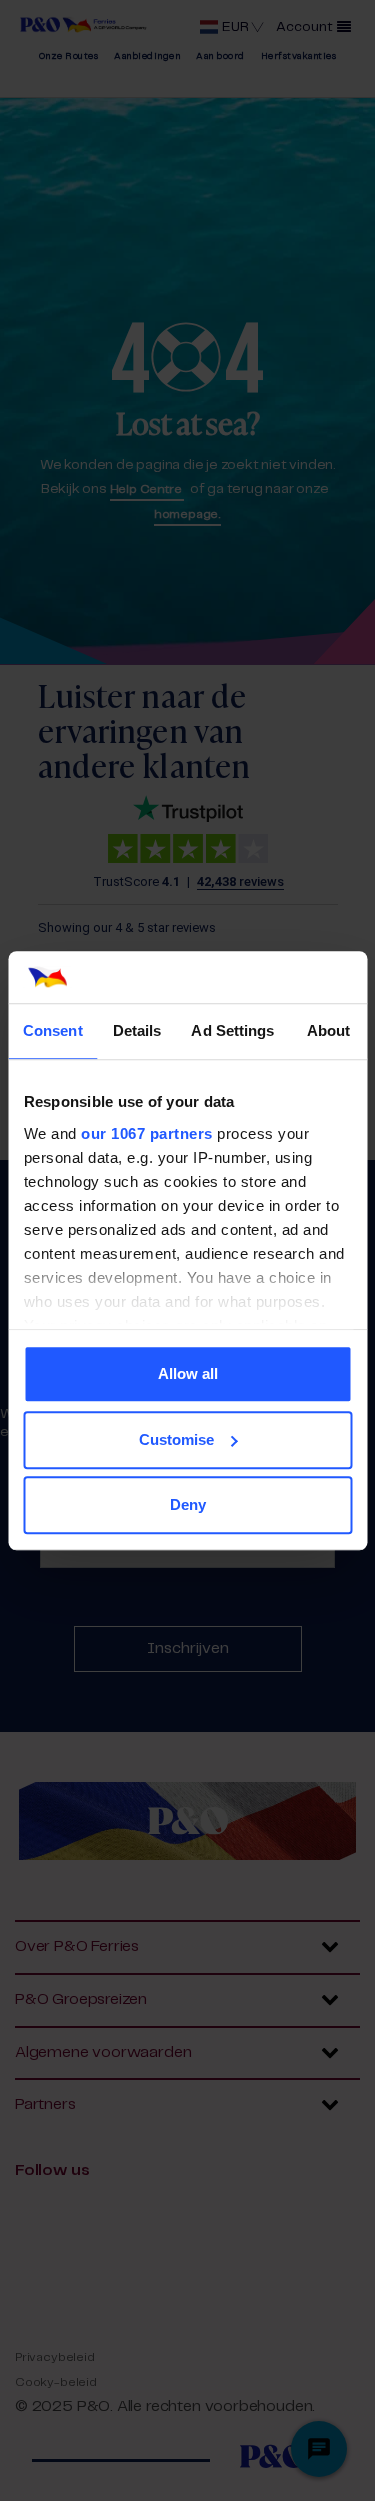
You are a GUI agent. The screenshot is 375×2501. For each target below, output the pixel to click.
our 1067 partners (147, 1133)
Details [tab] (137, 1030)
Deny (188, 1504)
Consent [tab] (53, 1030)
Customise (176, 1439)
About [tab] (329, 1030)
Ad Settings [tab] (232, 1030)
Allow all (188, 1373)
